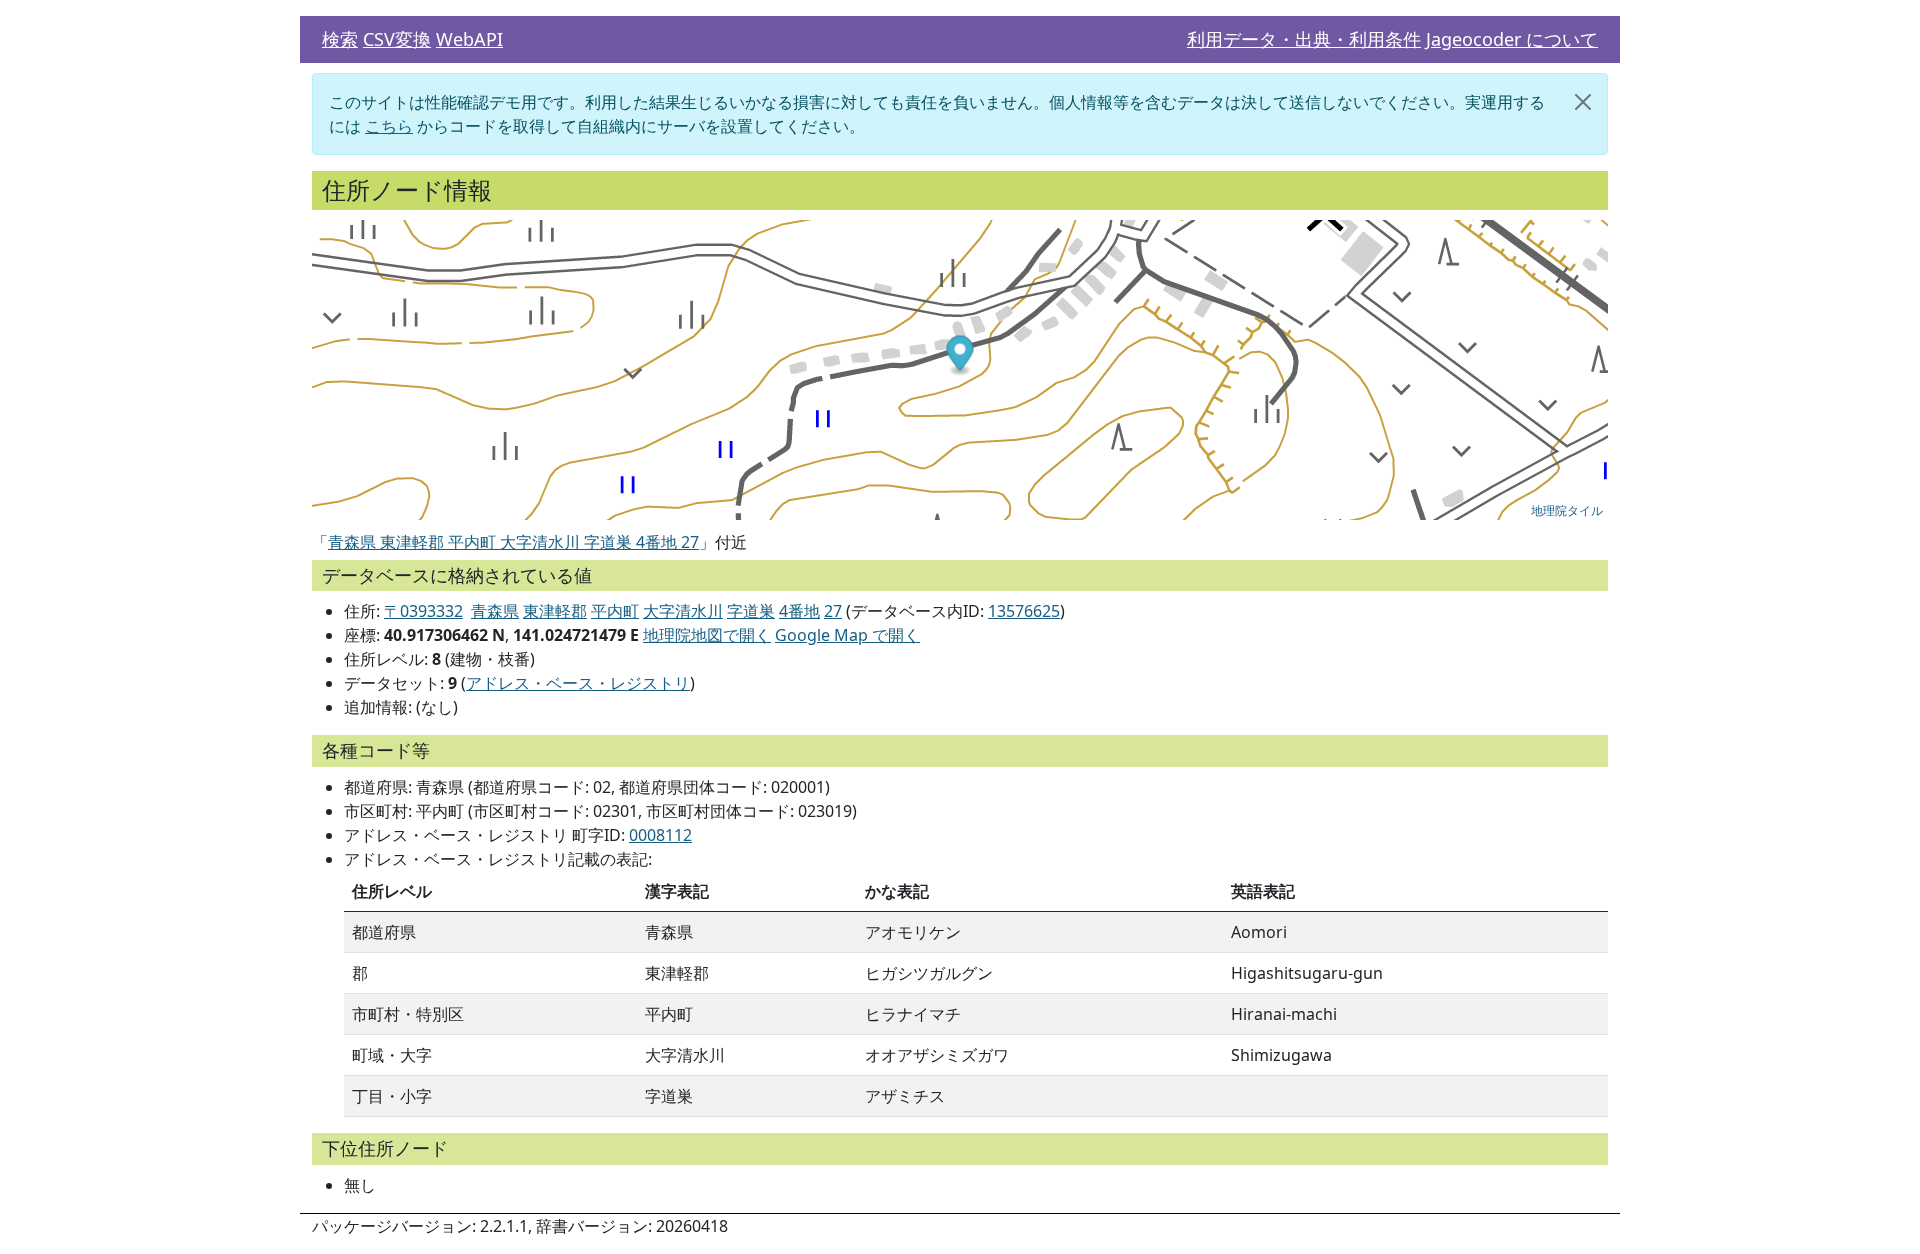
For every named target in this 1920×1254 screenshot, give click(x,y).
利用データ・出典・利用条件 (1304, 39)
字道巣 (751, 611)
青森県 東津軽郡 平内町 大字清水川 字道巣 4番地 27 (513, 542)
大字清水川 (683, 611)
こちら (389, 126)
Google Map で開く (847, 635)
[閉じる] (1583, 102)
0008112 (660, 835)
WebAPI (469, 39)
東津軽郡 (555, 611)
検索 (340, 39)
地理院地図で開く (707, 635)
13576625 (1024, 611)
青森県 (495, 611)
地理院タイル (1567, 509)
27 (833, 611)
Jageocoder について (1512, 39)
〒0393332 (423, 611)
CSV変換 (397, 39)
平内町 (615, 611)
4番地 (799, 611)
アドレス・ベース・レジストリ (578, 683)
